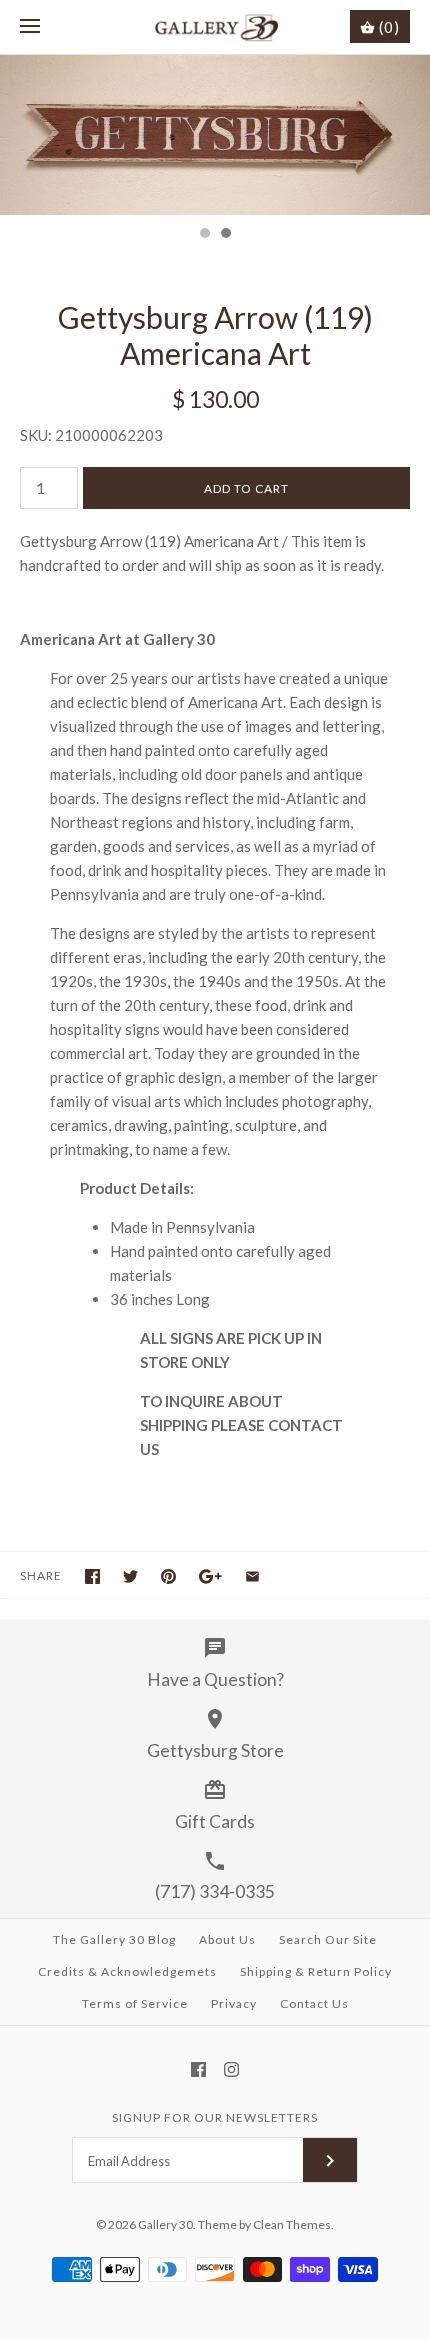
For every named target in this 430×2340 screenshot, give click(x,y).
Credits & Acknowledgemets (127, 1971)
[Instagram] (231, 2069)
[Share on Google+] (210, 1576)
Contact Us (314, 2003)
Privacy (234, 2003)
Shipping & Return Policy (316, 1971)
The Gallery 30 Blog (114, 1939)
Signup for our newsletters (215, 2117)
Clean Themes (292, 2224)
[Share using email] (252, 1576)
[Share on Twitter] (130, 1576)
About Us (227, 1939)
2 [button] (225, 235)
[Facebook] (198, 2069)
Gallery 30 (165, 2224)
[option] (215, 135)
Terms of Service (135, 2003)
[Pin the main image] (168, 1576)
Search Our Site (328, 1939)
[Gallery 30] (215, 27)
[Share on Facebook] (92, 1576)
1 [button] (204, 235)
